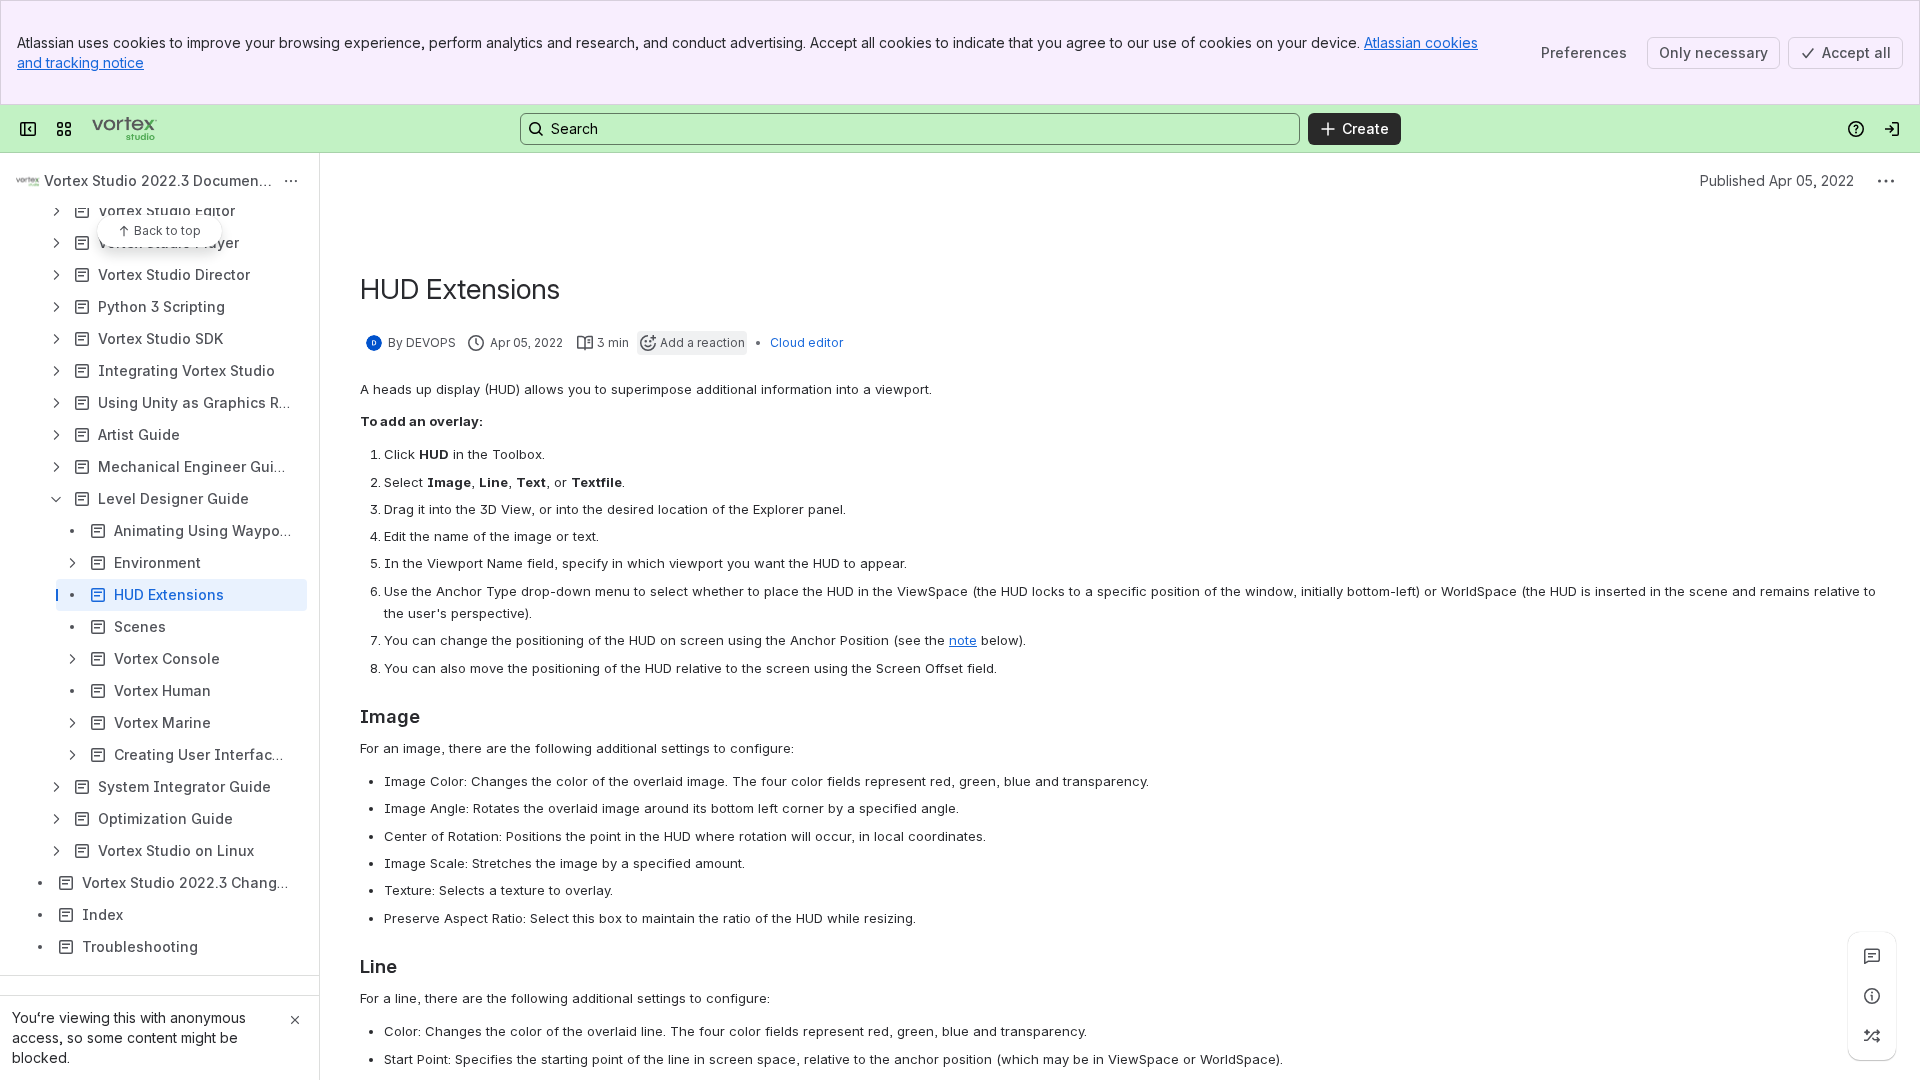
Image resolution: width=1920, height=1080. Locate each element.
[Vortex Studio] (124, 129)
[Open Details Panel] (1872, 996)
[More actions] (291, 181)
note (963, 640)
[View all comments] (1872, 956)
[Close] (295, 1020)
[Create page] (1872, 1036)
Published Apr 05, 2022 (1777, 180)
